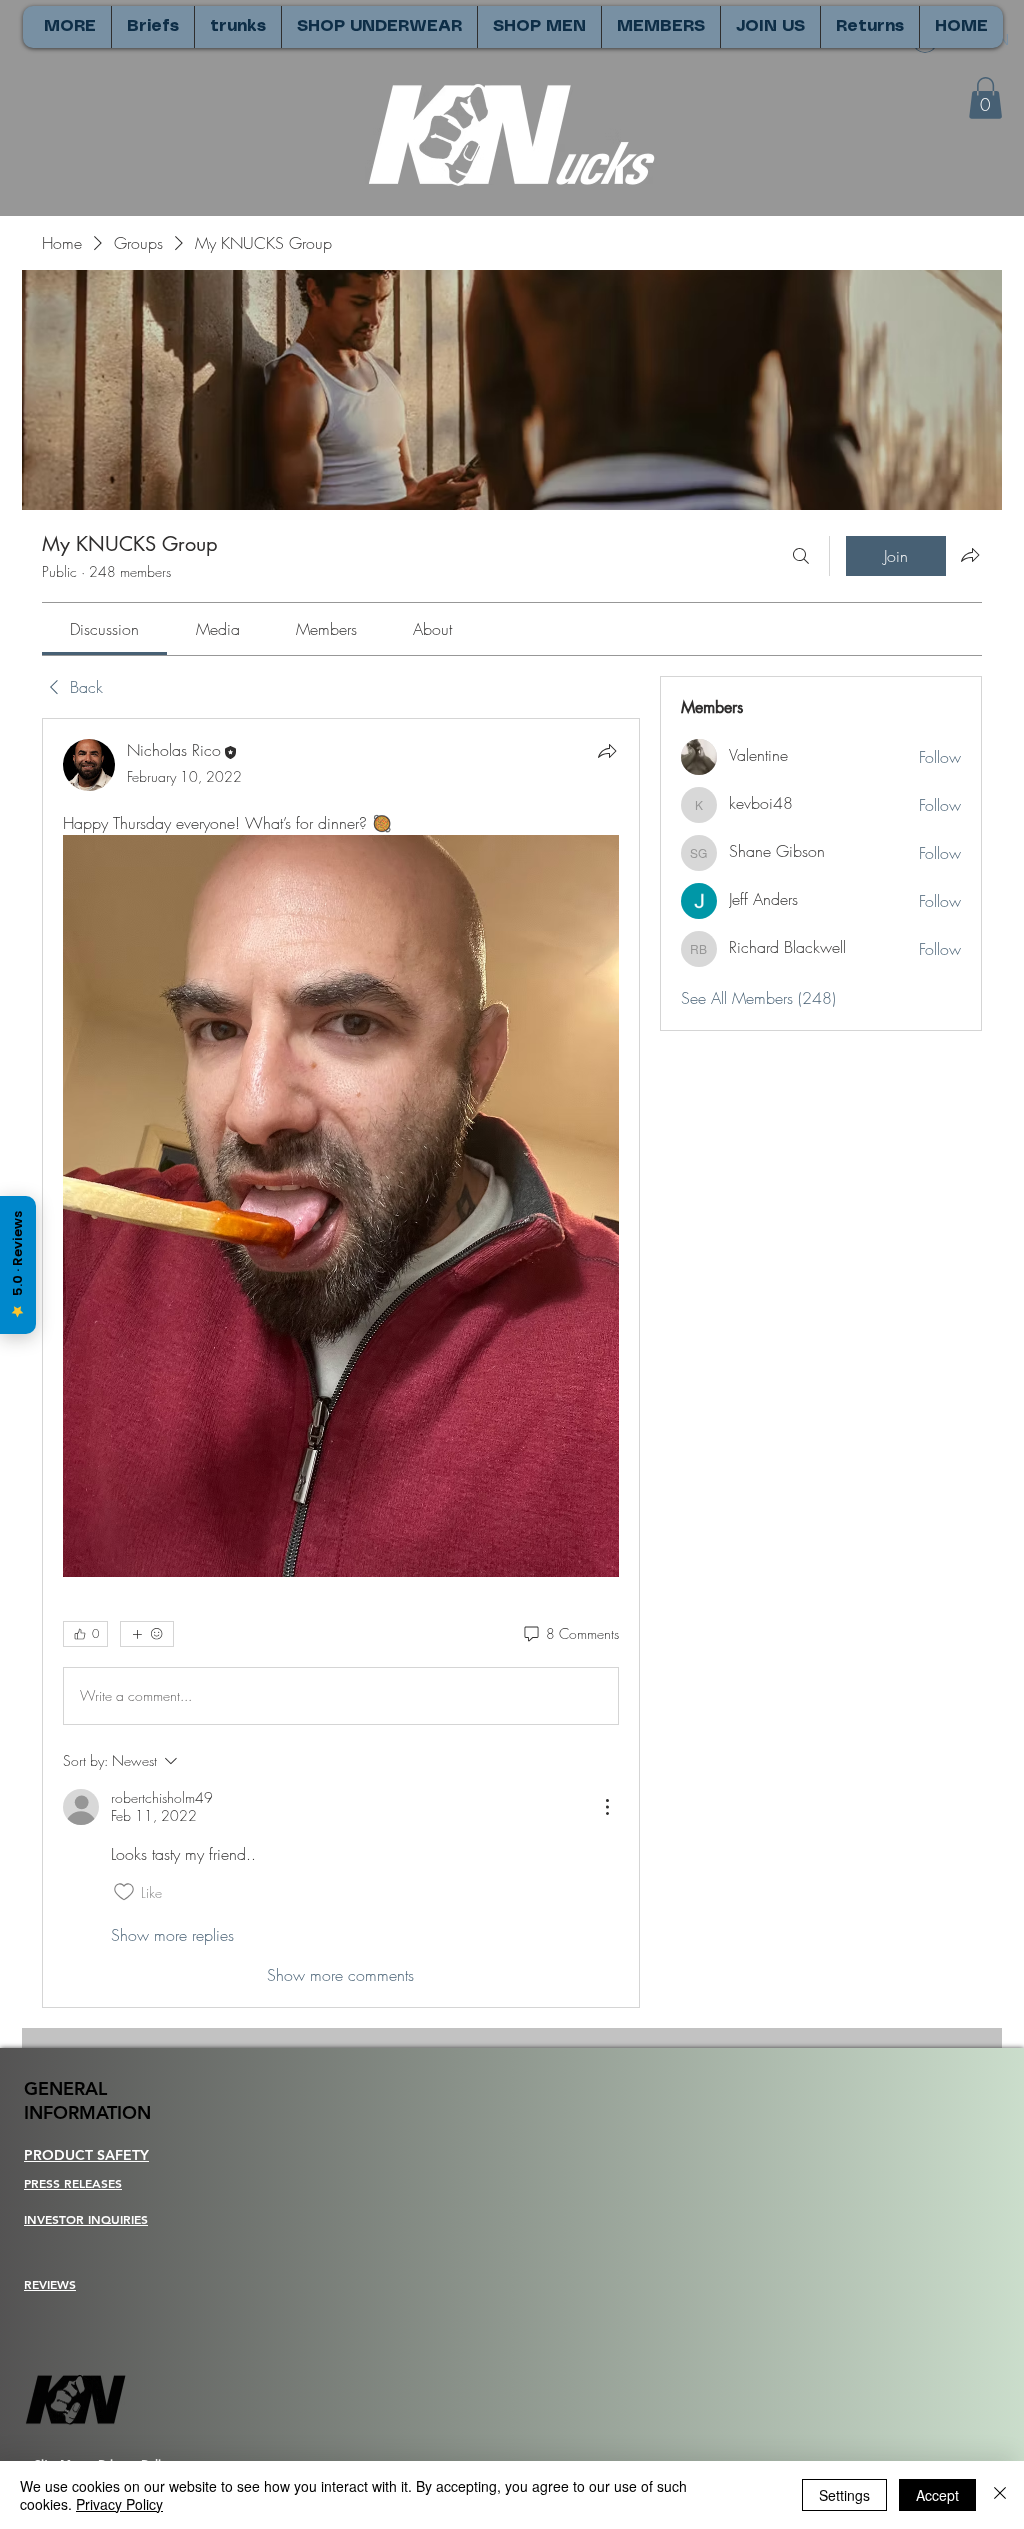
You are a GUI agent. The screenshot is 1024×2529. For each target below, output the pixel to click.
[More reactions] (147, 1634)
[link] (104, 629)
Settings (844, 2495)
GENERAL (65, 2088)
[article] (341, 1363)
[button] (985, 98)
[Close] (1000, 2495)
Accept (937, 2495)
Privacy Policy (119, 2504)
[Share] (607, 751)
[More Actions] (607, 1807)
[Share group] (970, 555)
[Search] (801, 556)
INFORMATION (87, 2112)
